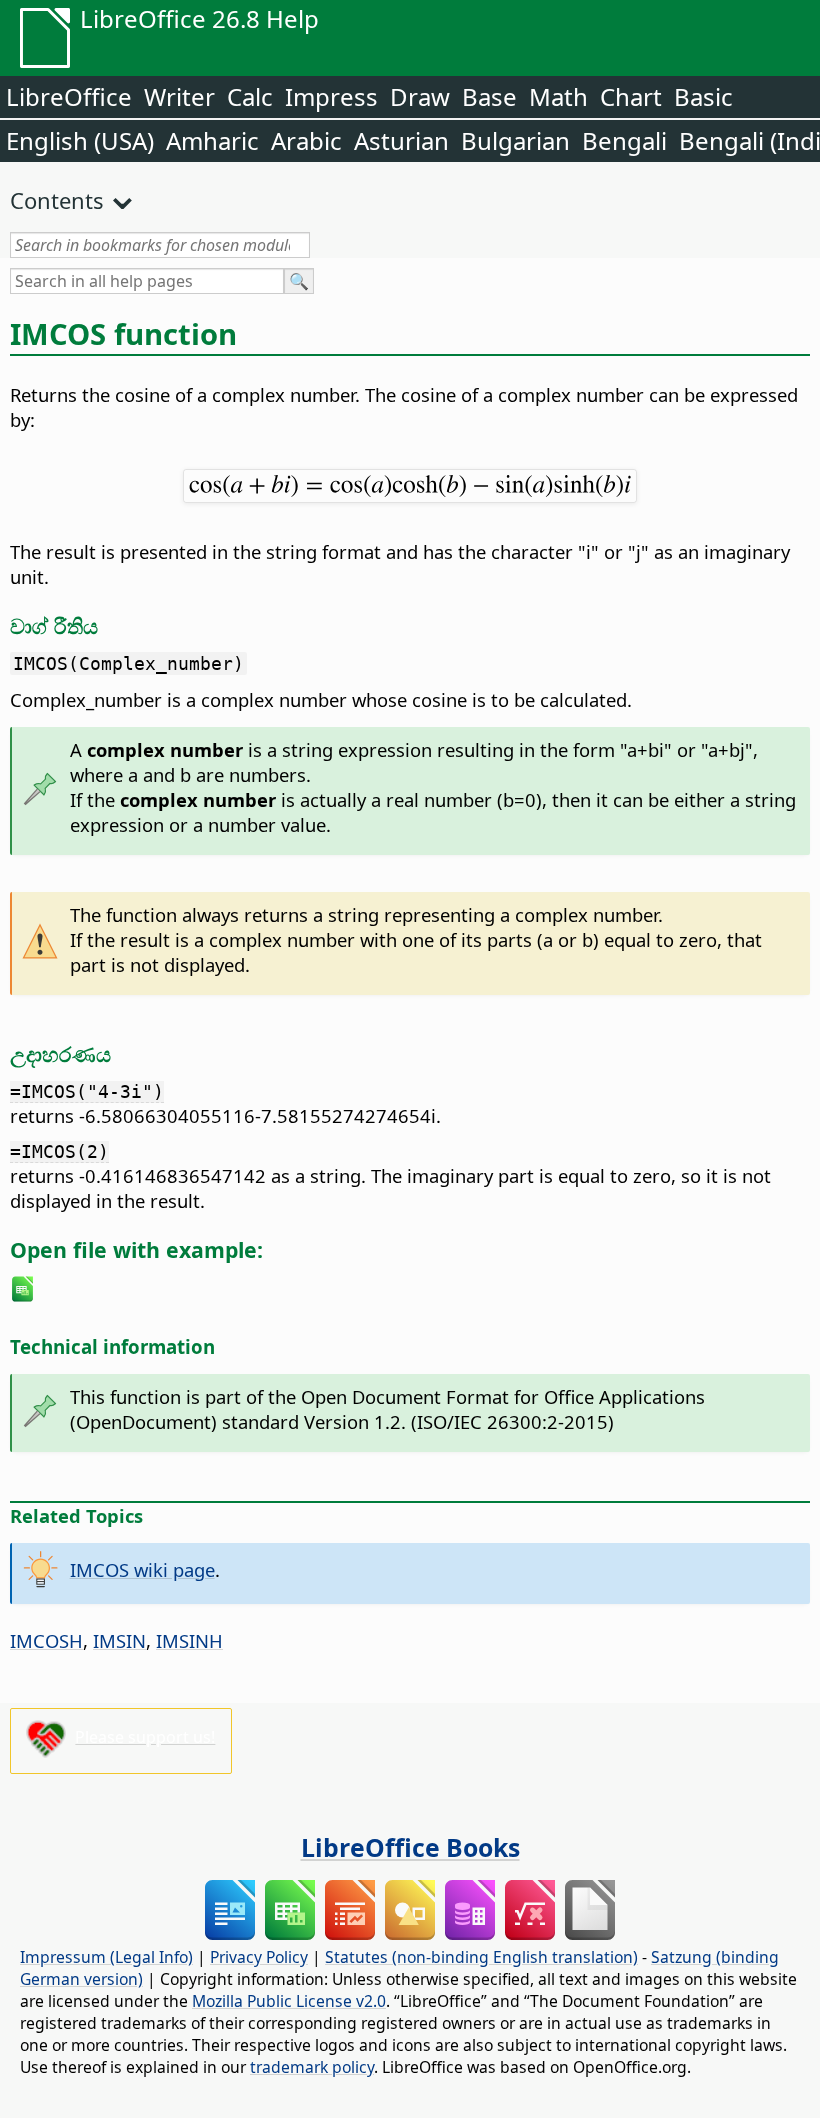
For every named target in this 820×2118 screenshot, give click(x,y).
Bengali (624, 140)
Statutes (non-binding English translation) (481, 1957)
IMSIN (119, 1640)
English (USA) (80, 140)
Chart (631, 96)
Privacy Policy (259, 1957)
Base (489, 96)
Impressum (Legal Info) (106, 1957)
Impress (331, 96)
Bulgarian (515, 140)
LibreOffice (69, 96)
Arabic (306, 140)
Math (558, 96)
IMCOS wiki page (142, 1569)
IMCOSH (46, 1640)
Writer (179, 96)
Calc (250, 96)
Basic (703, 96)
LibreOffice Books (410, 1847)
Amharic (212, 140)
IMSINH (189, 1640)
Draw (420, 96)
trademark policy (312, 2067)
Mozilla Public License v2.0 (289, 2001)
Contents (57, 200)
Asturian (401, 140)
